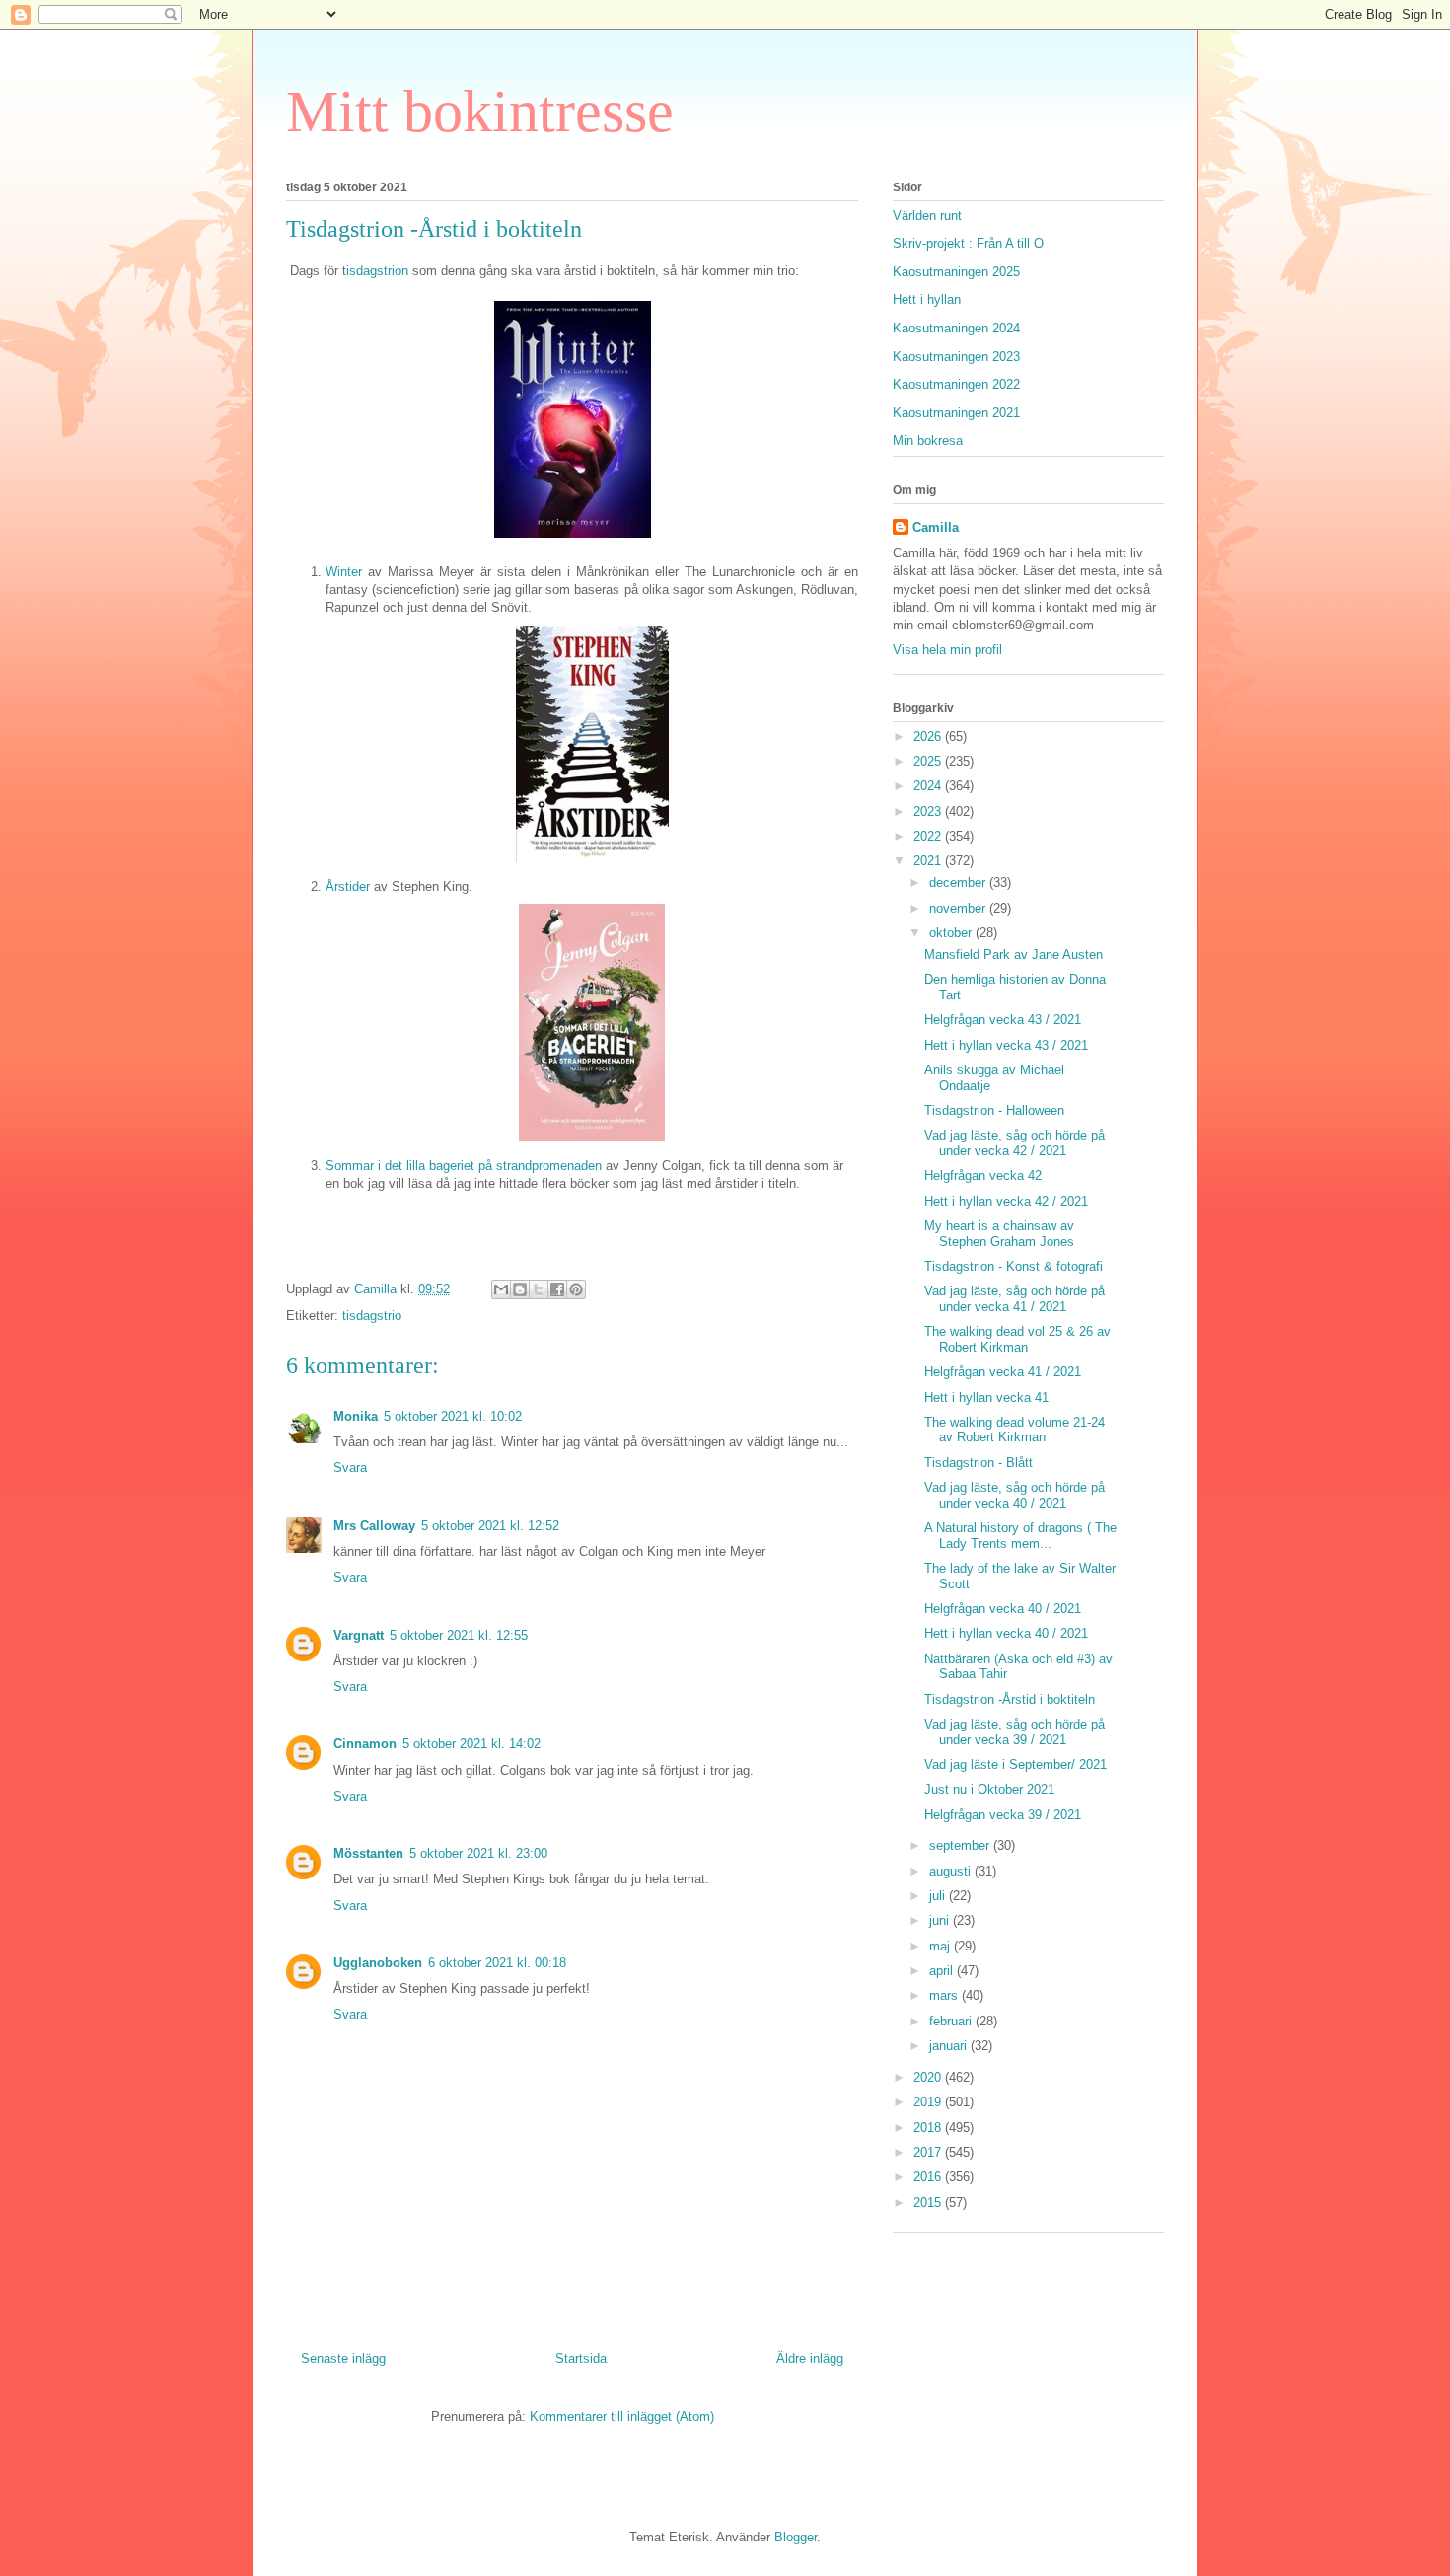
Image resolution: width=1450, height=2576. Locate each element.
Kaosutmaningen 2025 (956, 272)
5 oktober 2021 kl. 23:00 (478, 1853)
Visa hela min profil (947, 650)
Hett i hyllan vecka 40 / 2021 (1006, 1633)
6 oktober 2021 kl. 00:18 (497, 1963)
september (961, 1845)
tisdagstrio (372, 1316)
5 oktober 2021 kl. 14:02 (471, 1744)
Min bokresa (928, 441)
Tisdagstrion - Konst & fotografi (1014, 1266)
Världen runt (927, 216)
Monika (356, 1416)
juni (941, 1920)
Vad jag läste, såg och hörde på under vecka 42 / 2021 (1015, 1143)
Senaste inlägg (343, 2358)
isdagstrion (379, 271)
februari (952, 2021)
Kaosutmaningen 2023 (956, 357)
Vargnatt (359, 1635)
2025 (929, 761)
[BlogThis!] (520, 1289)
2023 (929, 811)
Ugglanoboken (378, 1963)
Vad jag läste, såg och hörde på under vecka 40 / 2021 (1015, 1495)
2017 (929, 2152)
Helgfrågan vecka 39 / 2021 (1003, 1815)
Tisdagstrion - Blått (979, 1463)
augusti (952, 1871)
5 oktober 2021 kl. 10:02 (453, 1416)
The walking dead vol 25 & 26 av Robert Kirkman (1017, 1339)
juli (939, 1896)
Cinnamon (365, 1744)
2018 (929, 2128)
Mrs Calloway (374, 1526)
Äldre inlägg (810, 2358)
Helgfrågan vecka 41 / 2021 (1003, 1372)
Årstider (350, 886)
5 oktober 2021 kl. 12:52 (490, 1526)
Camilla (936, 527)
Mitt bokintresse (480, 111)
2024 (929, 786)
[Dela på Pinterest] (576, 1289)
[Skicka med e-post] (501, 1289)
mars (945, 1995)
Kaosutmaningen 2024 (956, 328)
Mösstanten (368, 1853)
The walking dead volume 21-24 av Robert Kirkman (1015, 1430)
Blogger (796, 2537)
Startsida (581, 2358)
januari (950, 2046)
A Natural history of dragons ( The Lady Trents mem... (1020, 1536)
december (959, 883)
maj (942, 1946)
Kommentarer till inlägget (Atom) (622, 2417)
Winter (344, 572)
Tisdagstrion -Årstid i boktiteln (1010, 1699)
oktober (952, 933)
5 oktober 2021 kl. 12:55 (459, 1635)
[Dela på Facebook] (557, 1289)
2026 (929, 736)
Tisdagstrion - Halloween (994, 1110)
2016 (929, 2177)
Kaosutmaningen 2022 (956, 384)
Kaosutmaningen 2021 (956, 413)
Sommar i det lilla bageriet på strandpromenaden (464, 1166)
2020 (929, 2077)
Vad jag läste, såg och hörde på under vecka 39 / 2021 (1015, 1732)
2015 (929, 2203)
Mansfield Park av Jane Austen (1014, 955)
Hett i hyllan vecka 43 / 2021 (1006, 1045)
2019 (929, 2102)
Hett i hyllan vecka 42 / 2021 (1006, 1201)
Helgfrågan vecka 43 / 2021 (1003, 1020)
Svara (350, 1468)
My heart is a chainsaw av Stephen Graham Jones (999, 1234)
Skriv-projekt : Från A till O (968, 243)
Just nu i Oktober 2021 (989, 1789)
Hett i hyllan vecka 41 (986, 1398)
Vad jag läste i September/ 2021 (1015, 1765)
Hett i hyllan (927, 299)
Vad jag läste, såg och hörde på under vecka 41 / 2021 (1015, 1299)
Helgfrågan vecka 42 (983, 1176)
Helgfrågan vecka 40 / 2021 (1003, 1609)
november (959, 908)
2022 (929, 836)
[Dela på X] (539, 1289)
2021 (929, 861)
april (943, 1971)
